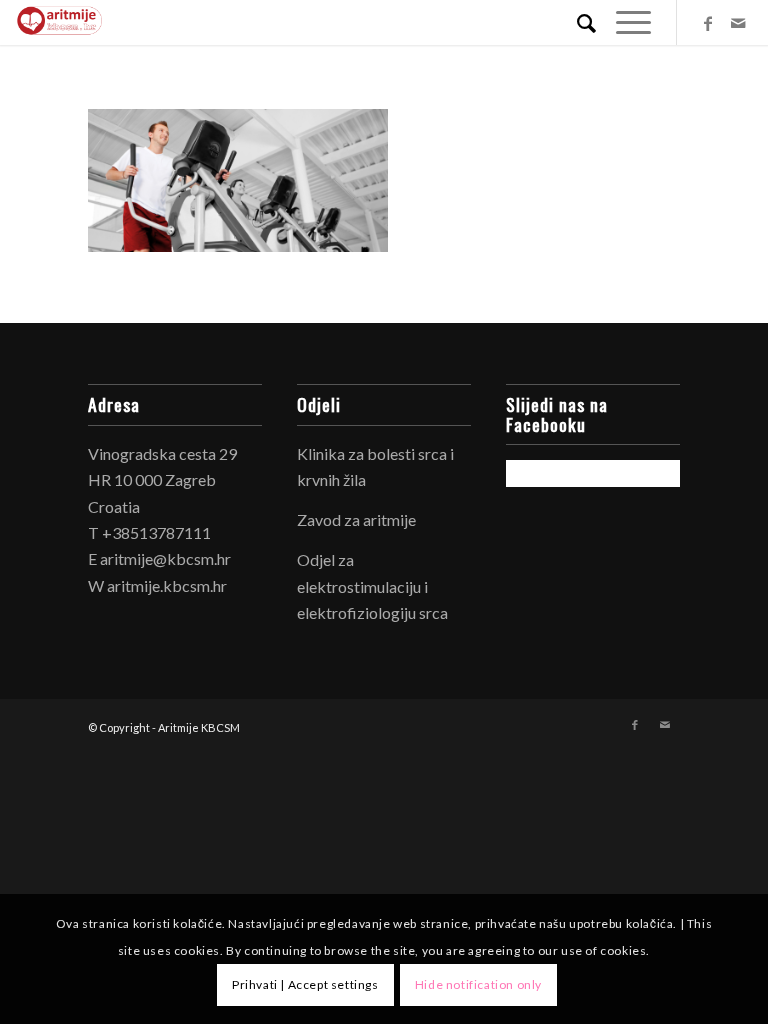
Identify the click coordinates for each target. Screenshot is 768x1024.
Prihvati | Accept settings (305, 984)
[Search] (576, 22)
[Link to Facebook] (708, 23)
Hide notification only (478, 984)
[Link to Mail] (738, 23)
